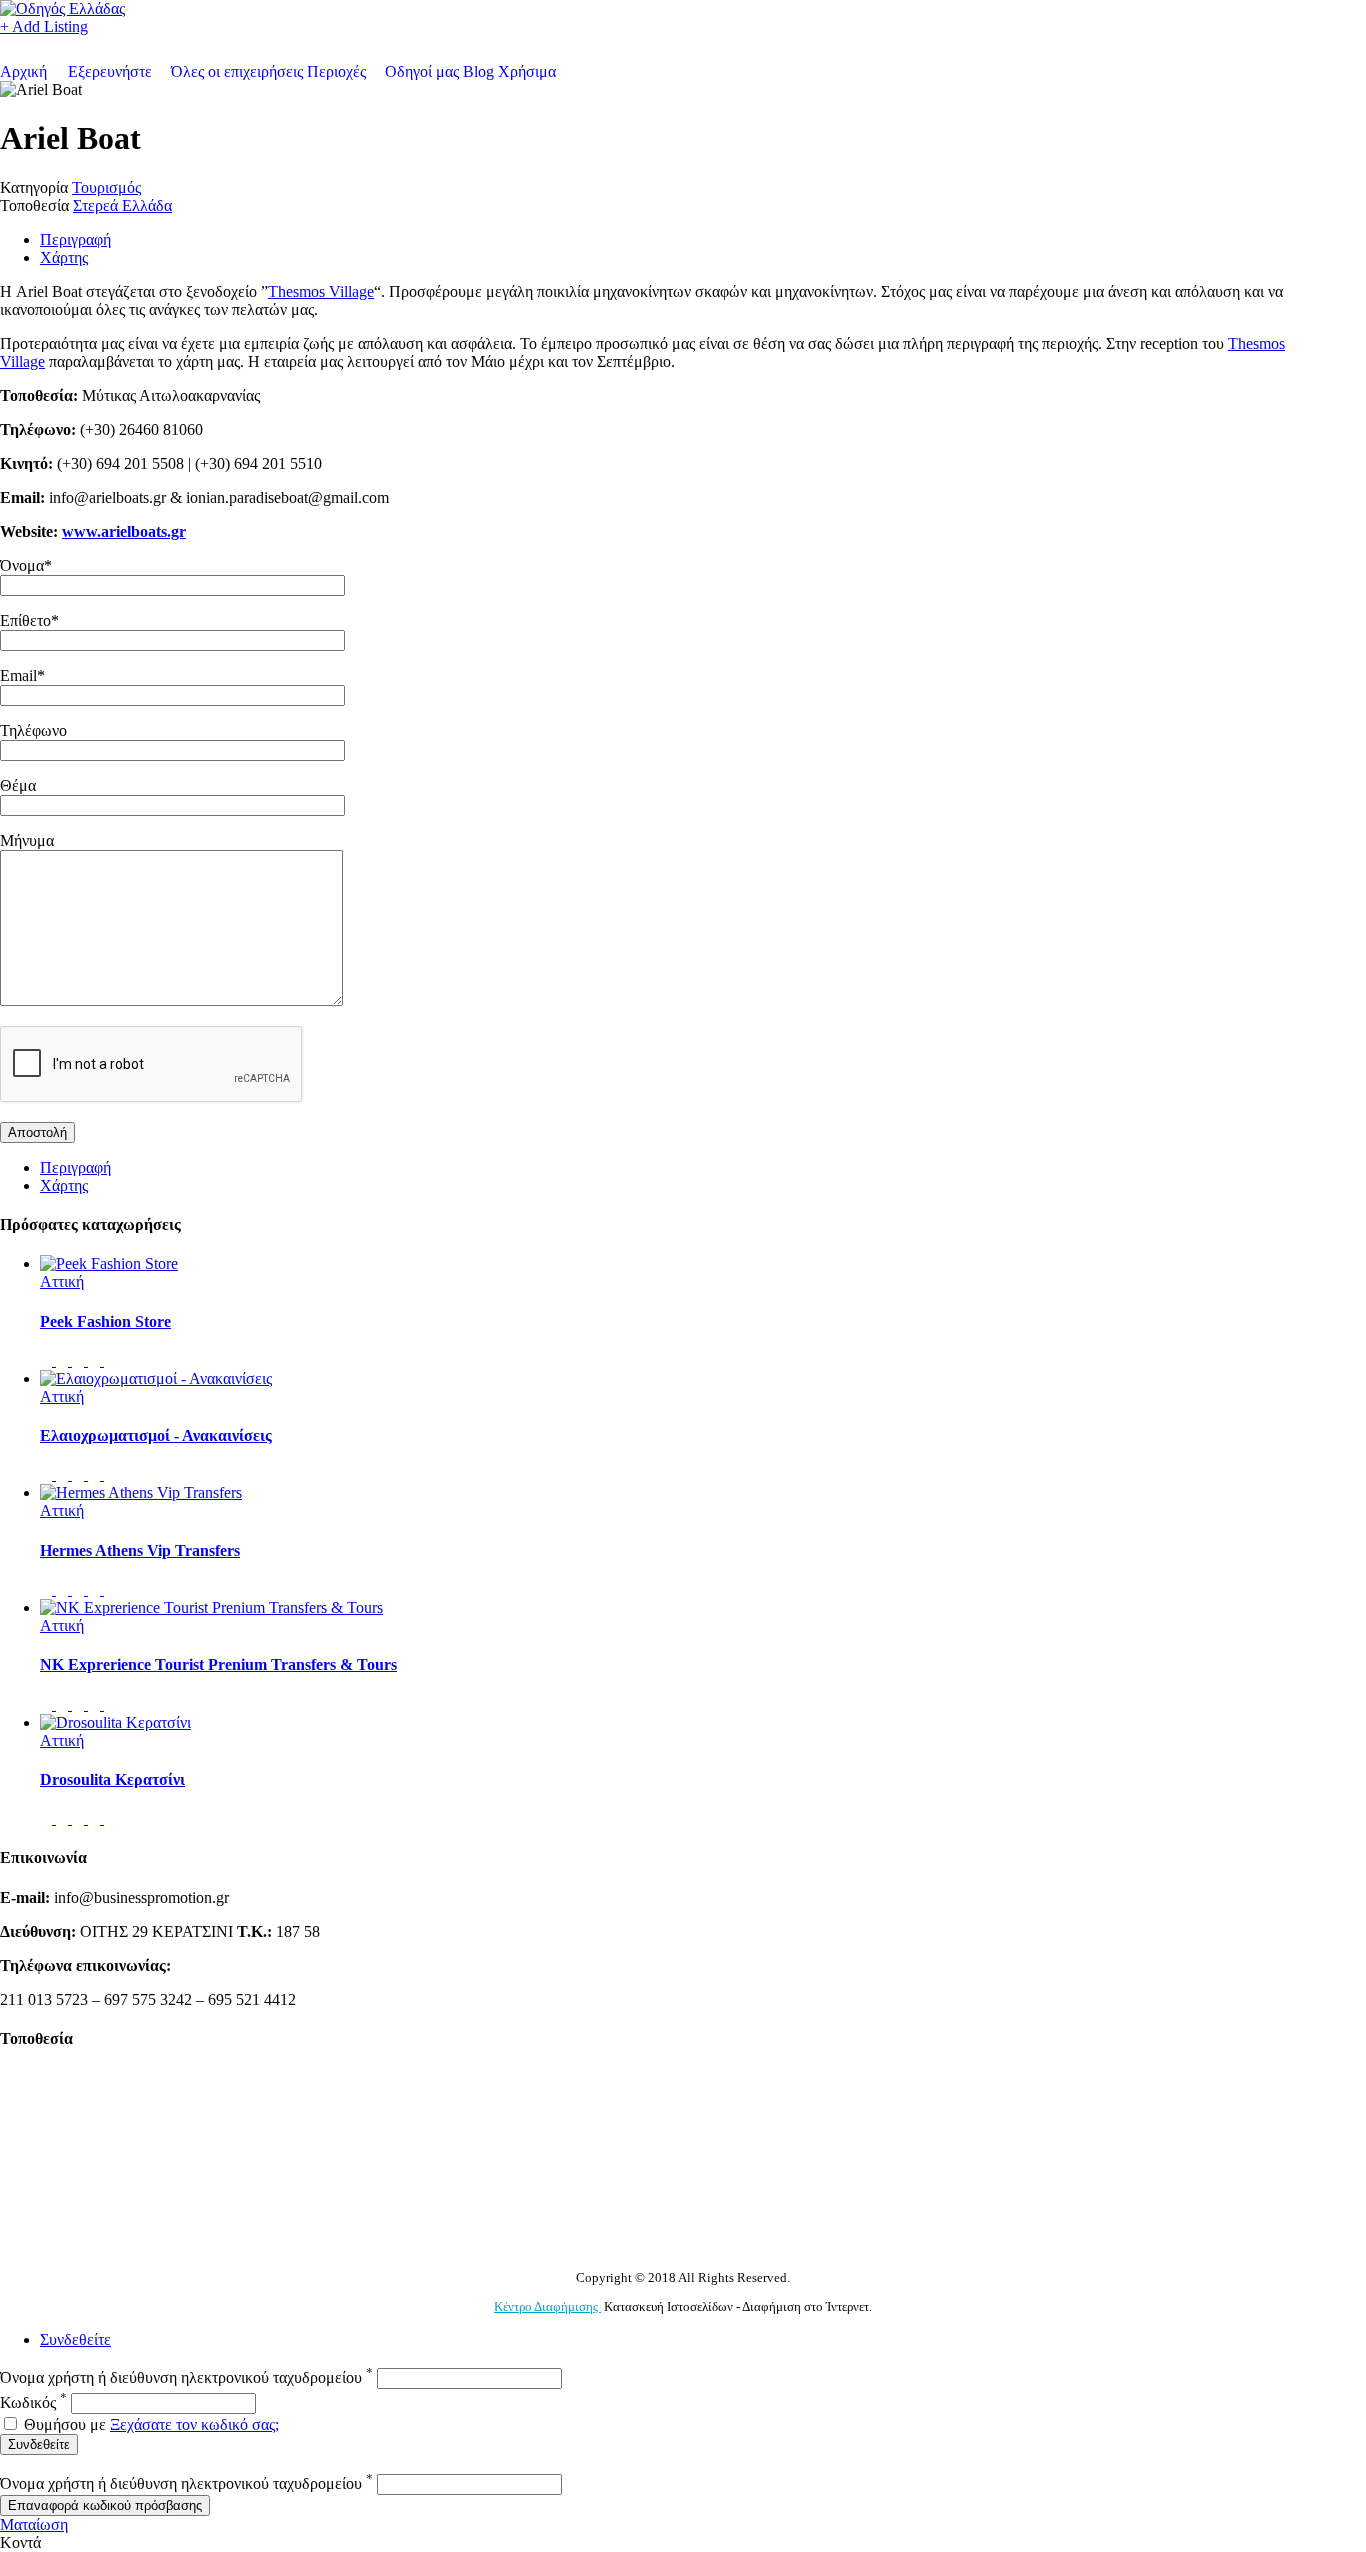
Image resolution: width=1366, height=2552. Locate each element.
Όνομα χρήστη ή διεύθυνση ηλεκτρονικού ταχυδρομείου (186, 2377)
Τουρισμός (106, 187)
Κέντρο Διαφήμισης (547, 2306)
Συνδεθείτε (75, 2339)
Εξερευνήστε (110, 71)
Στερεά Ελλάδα (122, 205)
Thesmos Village (321, 291)
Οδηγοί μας (422, 71)
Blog (478, 71)
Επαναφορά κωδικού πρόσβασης (105, 2505)
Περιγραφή (75, 239)
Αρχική (23, 71)
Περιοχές (336, 71)
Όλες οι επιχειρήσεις (237, 71)
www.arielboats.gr (124, 531)
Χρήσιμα (527, 71)
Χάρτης (64, 257)
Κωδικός (33, 2402)
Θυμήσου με (65, 2424)
